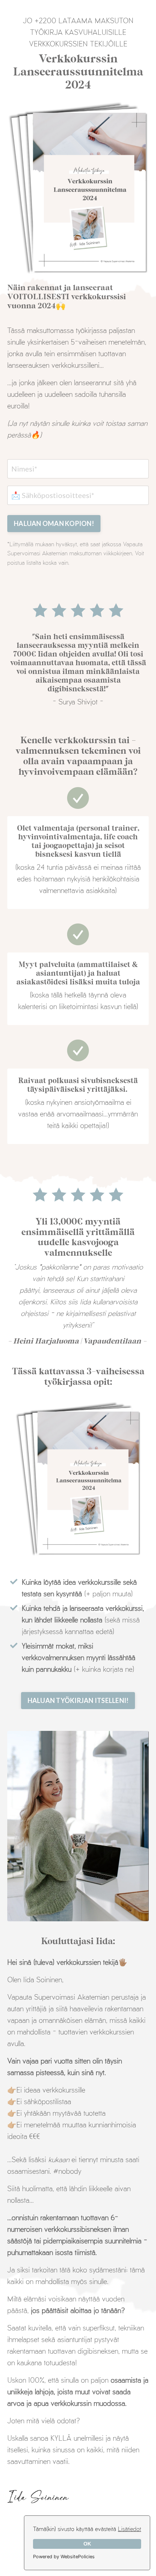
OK (87, 2544)
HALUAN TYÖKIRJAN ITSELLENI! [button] (78, 1700)
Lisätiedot (130, 2529)
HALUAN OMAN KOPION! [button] (54, 523)
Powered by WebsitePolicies (64, 2557)
